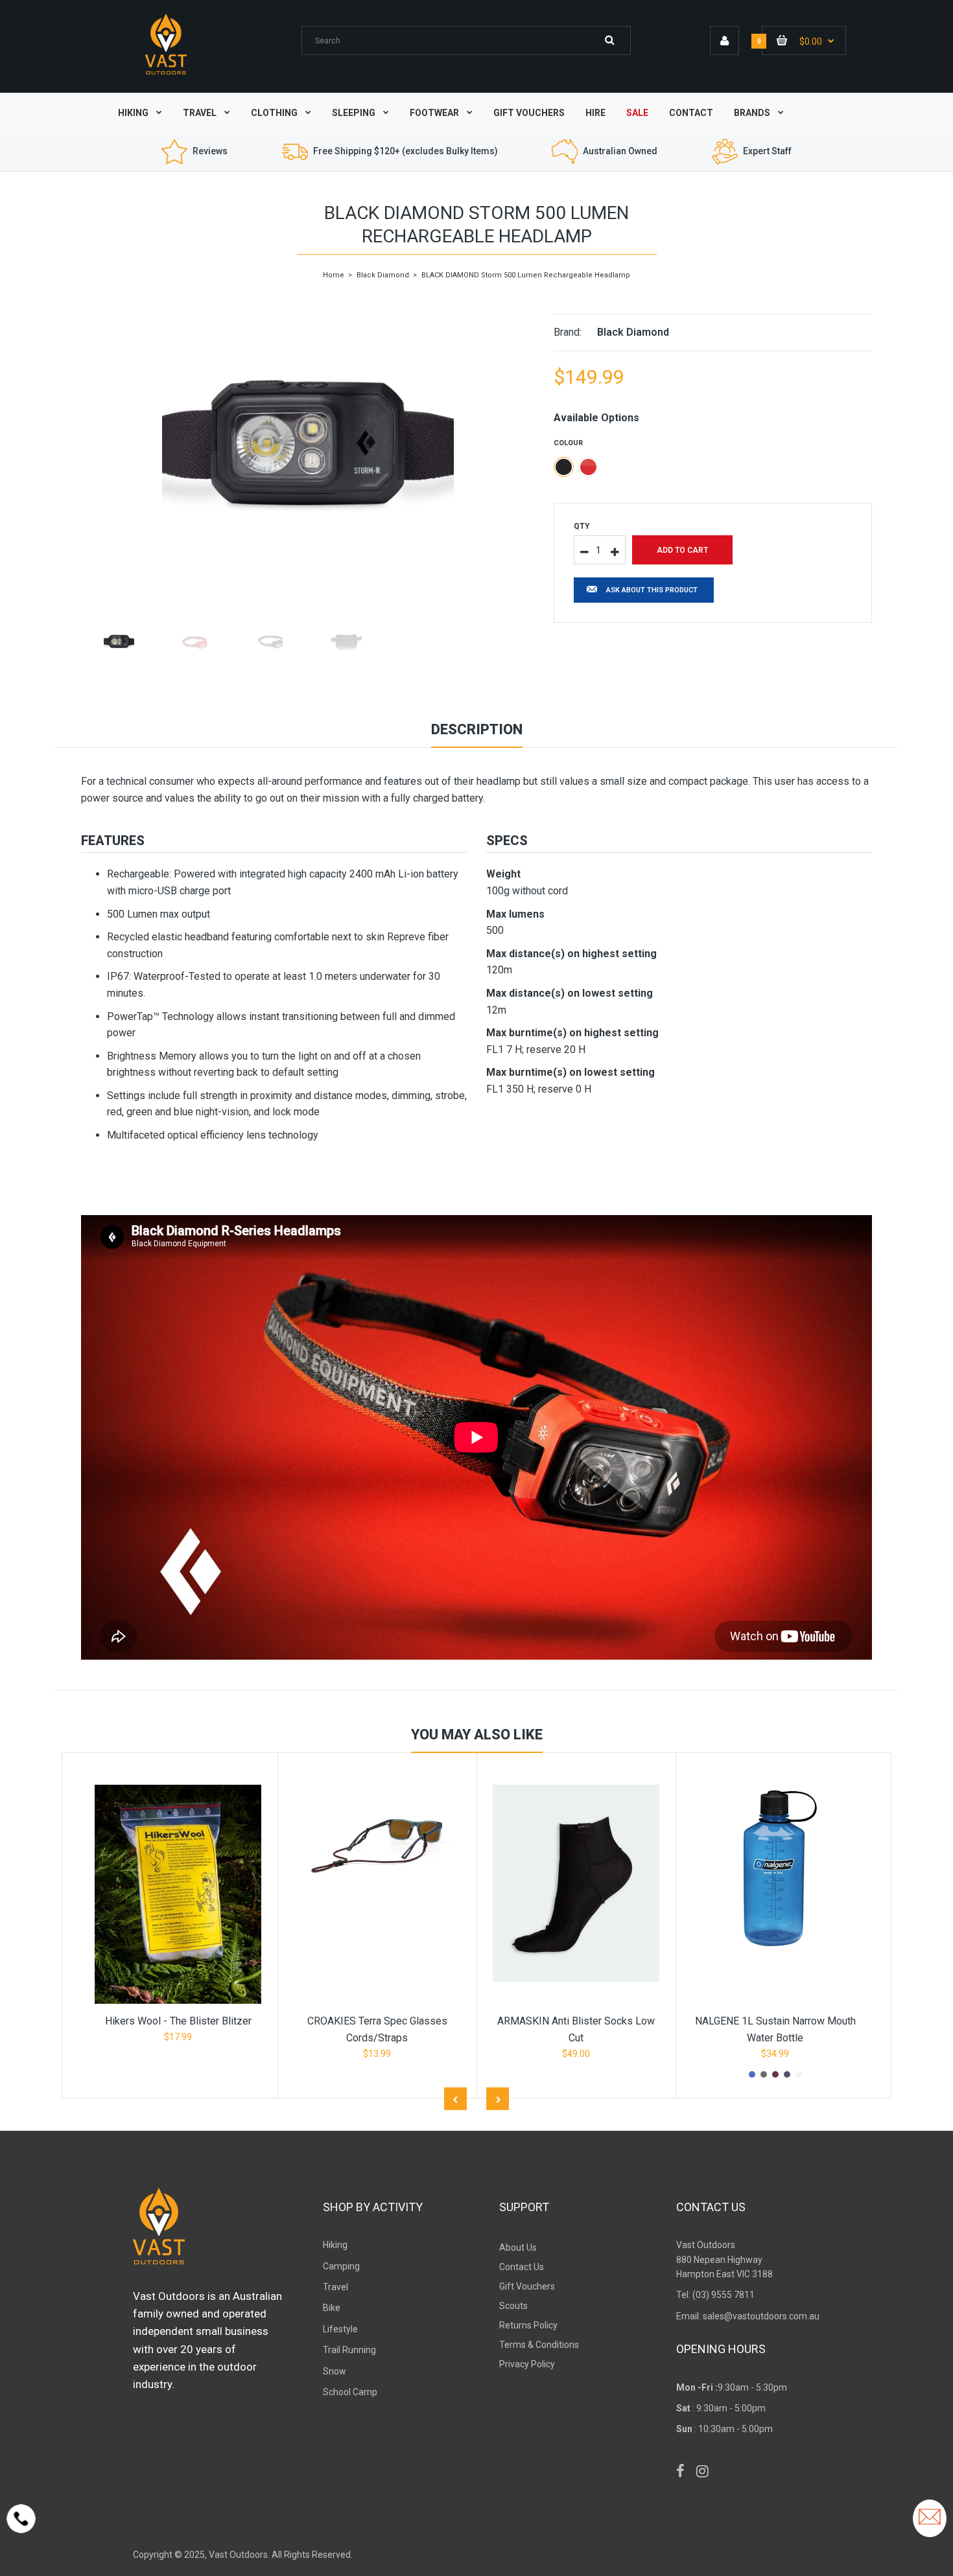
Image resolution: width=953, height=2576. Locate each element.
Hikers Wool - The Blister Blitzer (178, 2021)
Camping (341, 2266)
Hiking (335, 2245)
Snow (335, 2371)
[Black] (564, 467)
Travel (335, 2287)
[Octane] (588, 467)
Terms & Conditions (539, 2345)
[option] (308, 448)
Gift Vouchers (527, 2286)
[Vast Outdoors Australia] (166, 74)
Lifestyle (340, 2329)
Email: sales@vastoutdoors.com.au (748, 2316)
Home (334, 275)
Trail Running (349, 2350)
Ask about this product (652, 590)
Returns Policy (528, 2325)
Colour (568, 443)
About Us (518, 2247)
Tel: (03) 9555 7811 (715, 2295)
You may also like (477, 1735)
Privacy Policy (527, 2364)
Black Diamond (383, 275)
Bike (332, 2308)
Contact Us (522, 2267)
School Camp (350, 2392)
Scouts (513, 2306)
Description (477, 729)
